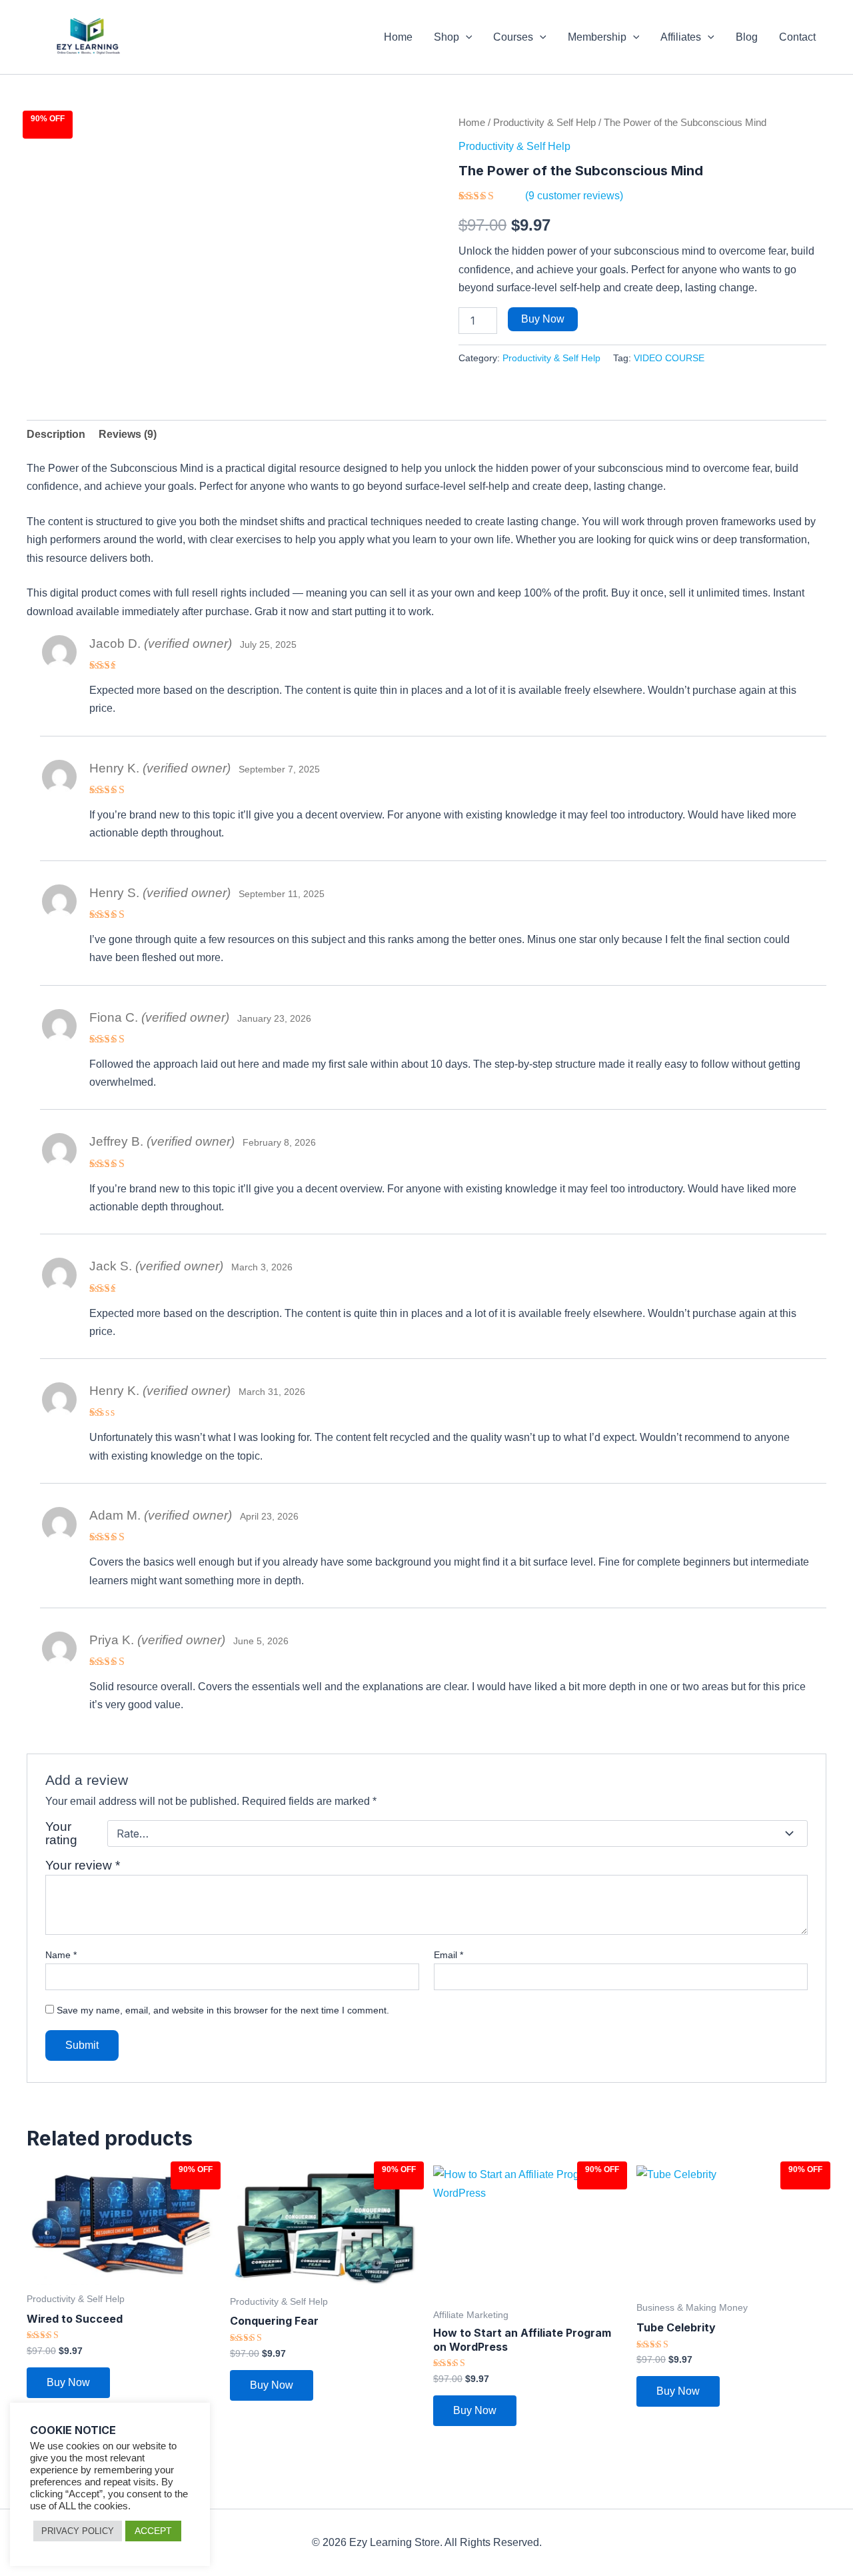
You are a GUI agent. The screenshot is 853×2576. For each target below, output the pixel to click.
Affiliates (681, 37)
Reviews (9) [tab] (128, 434)
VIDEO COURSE (669, 358)
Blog (747, 37)
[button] (466, 37)
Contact (797, 37)
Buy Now (543, 319)
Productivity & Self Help (544, 123)
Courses (513, 37)
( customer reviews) (574, 196)
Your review (83, 1865)
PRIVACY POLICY (78, 2531)
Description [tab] (56, 434)
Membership (597, 37)
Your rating (61, 1834)
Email (448, 1955)
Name (61, 1955)
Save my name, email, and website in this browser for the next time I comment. (223, 2010)
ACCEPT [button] (153, 2531)
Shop (446, 37)
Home (398, 37)
